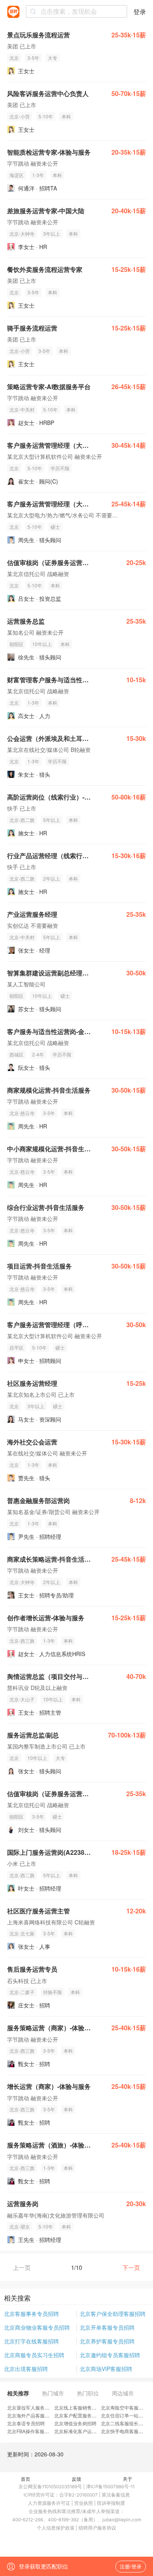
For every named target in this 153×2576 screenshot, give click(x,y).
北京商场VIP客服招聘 (106, 2369)
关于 (127, 2479)
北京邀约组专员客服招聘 (110, 2355)
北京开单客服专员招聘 (107, 2327)
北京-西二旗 (22, 820)
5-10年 (46, 116)
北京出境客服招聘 (26, 2369)
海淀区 (16, 175)
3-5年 (33, 58)
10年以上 (42, 644)
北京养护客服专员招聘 (107, 2341)
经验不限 (53, 1992)
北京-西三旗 (22, 1641)
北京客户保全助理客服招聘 (113, 2314)
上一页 (22, 2267)
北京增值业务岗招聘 (75, 2423)
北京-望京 (20, 2226)
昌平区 (16, 1347)
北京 (14, 58)
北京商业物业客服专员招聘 (37, 2327)
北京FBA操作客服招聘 (30, 2431)
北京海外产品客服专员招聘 (35, 2415)
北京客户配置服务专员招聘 (82, 2415)
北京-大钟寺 (22, 234)
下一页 (131, 2267)
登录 (140, 12)
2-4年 (38, 1054)
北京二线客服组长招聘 (124, 2423)
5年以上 (52, 820)
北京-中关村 (22, 409)
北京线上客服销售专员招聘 (82, 2407)
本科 (66, 116)
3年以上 (52, 234)
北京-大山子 (22, 1699)
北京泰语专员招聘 (26, 2423)
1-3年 (38, 175)
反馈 (76, 2479)
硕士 (55, 527)
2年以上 (52, 878)
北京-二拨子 (22, 1992)
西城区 (16, 1054)
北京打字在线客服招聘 (31, 2341)
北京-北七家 (22, 1933)
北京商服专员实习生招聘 (34, 2355)
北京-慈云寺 (22, 1113)
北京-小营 (20, 116)
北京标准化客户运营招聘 (80, 2431)
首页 (25, 2479)
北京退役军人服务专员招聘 (35, 2407)
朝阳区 (16, 644)
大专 (53, 58)
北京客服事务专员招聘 (31, 2314)
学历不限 (60, 468)
